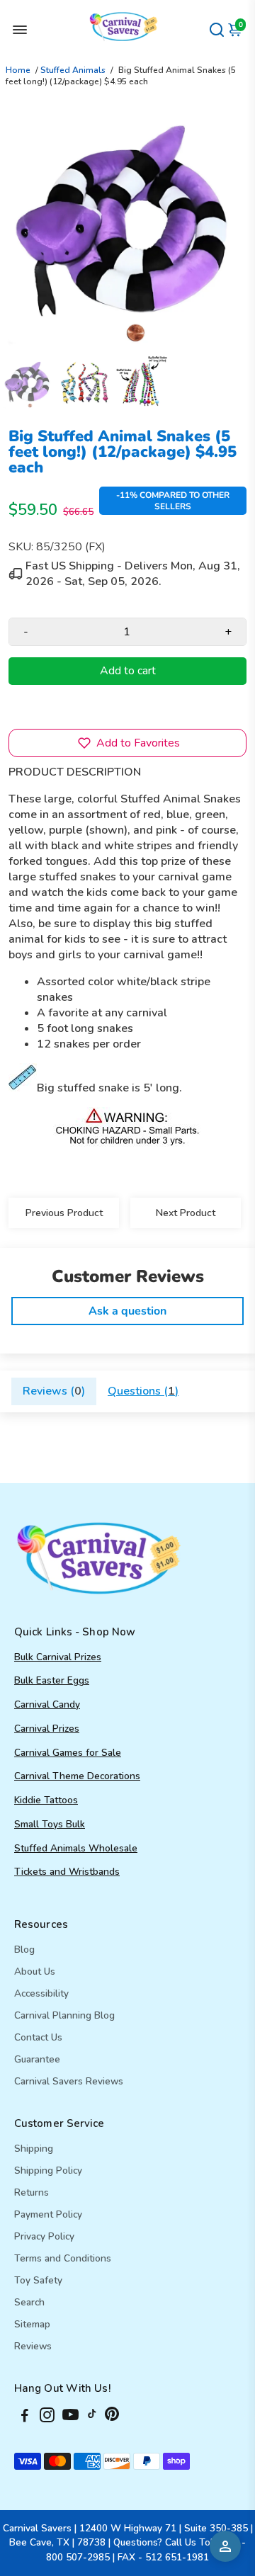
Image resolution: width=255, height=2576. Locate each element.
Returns (32, 2192)
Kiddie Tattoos (46, 1800)
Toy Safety (38, 2280)
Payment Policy (48, 2214)
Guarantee (37, 2059)
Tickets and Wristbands (67, 1872)
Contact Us (38, 2037)
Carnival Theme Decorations (77, 1776)
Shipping (34, 2149)
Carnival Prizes (47, 1729)
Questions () (143, 1391)
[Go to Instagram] (47, 2417)
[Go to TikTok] (92, 2417)
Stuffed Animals (73, 70)
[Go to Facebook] (25, 2417)
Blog (24, 1950)
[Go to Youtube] (70, 2417)
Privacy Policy (44, 2236)
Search (29, 2302)
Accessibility (41, 1993)
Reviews (33, 2346)
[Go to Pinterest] (112, 2417)
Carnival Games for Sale (68, 1753)
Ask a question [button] (127, 1311)
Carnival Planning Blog (64, 2015)
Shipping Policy (48, 2171)
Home (18, 70)
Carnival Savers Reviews (69, 2081)
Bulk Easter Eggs (52, 1680)
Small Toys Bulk (50, 1824)
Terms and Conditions (63, 2258)
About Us (35, 1971)
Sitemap (32, 2324)
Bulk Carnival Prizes (58, 1657)
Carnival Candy (47, 1704)
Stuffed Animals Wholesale (76, 1848)
